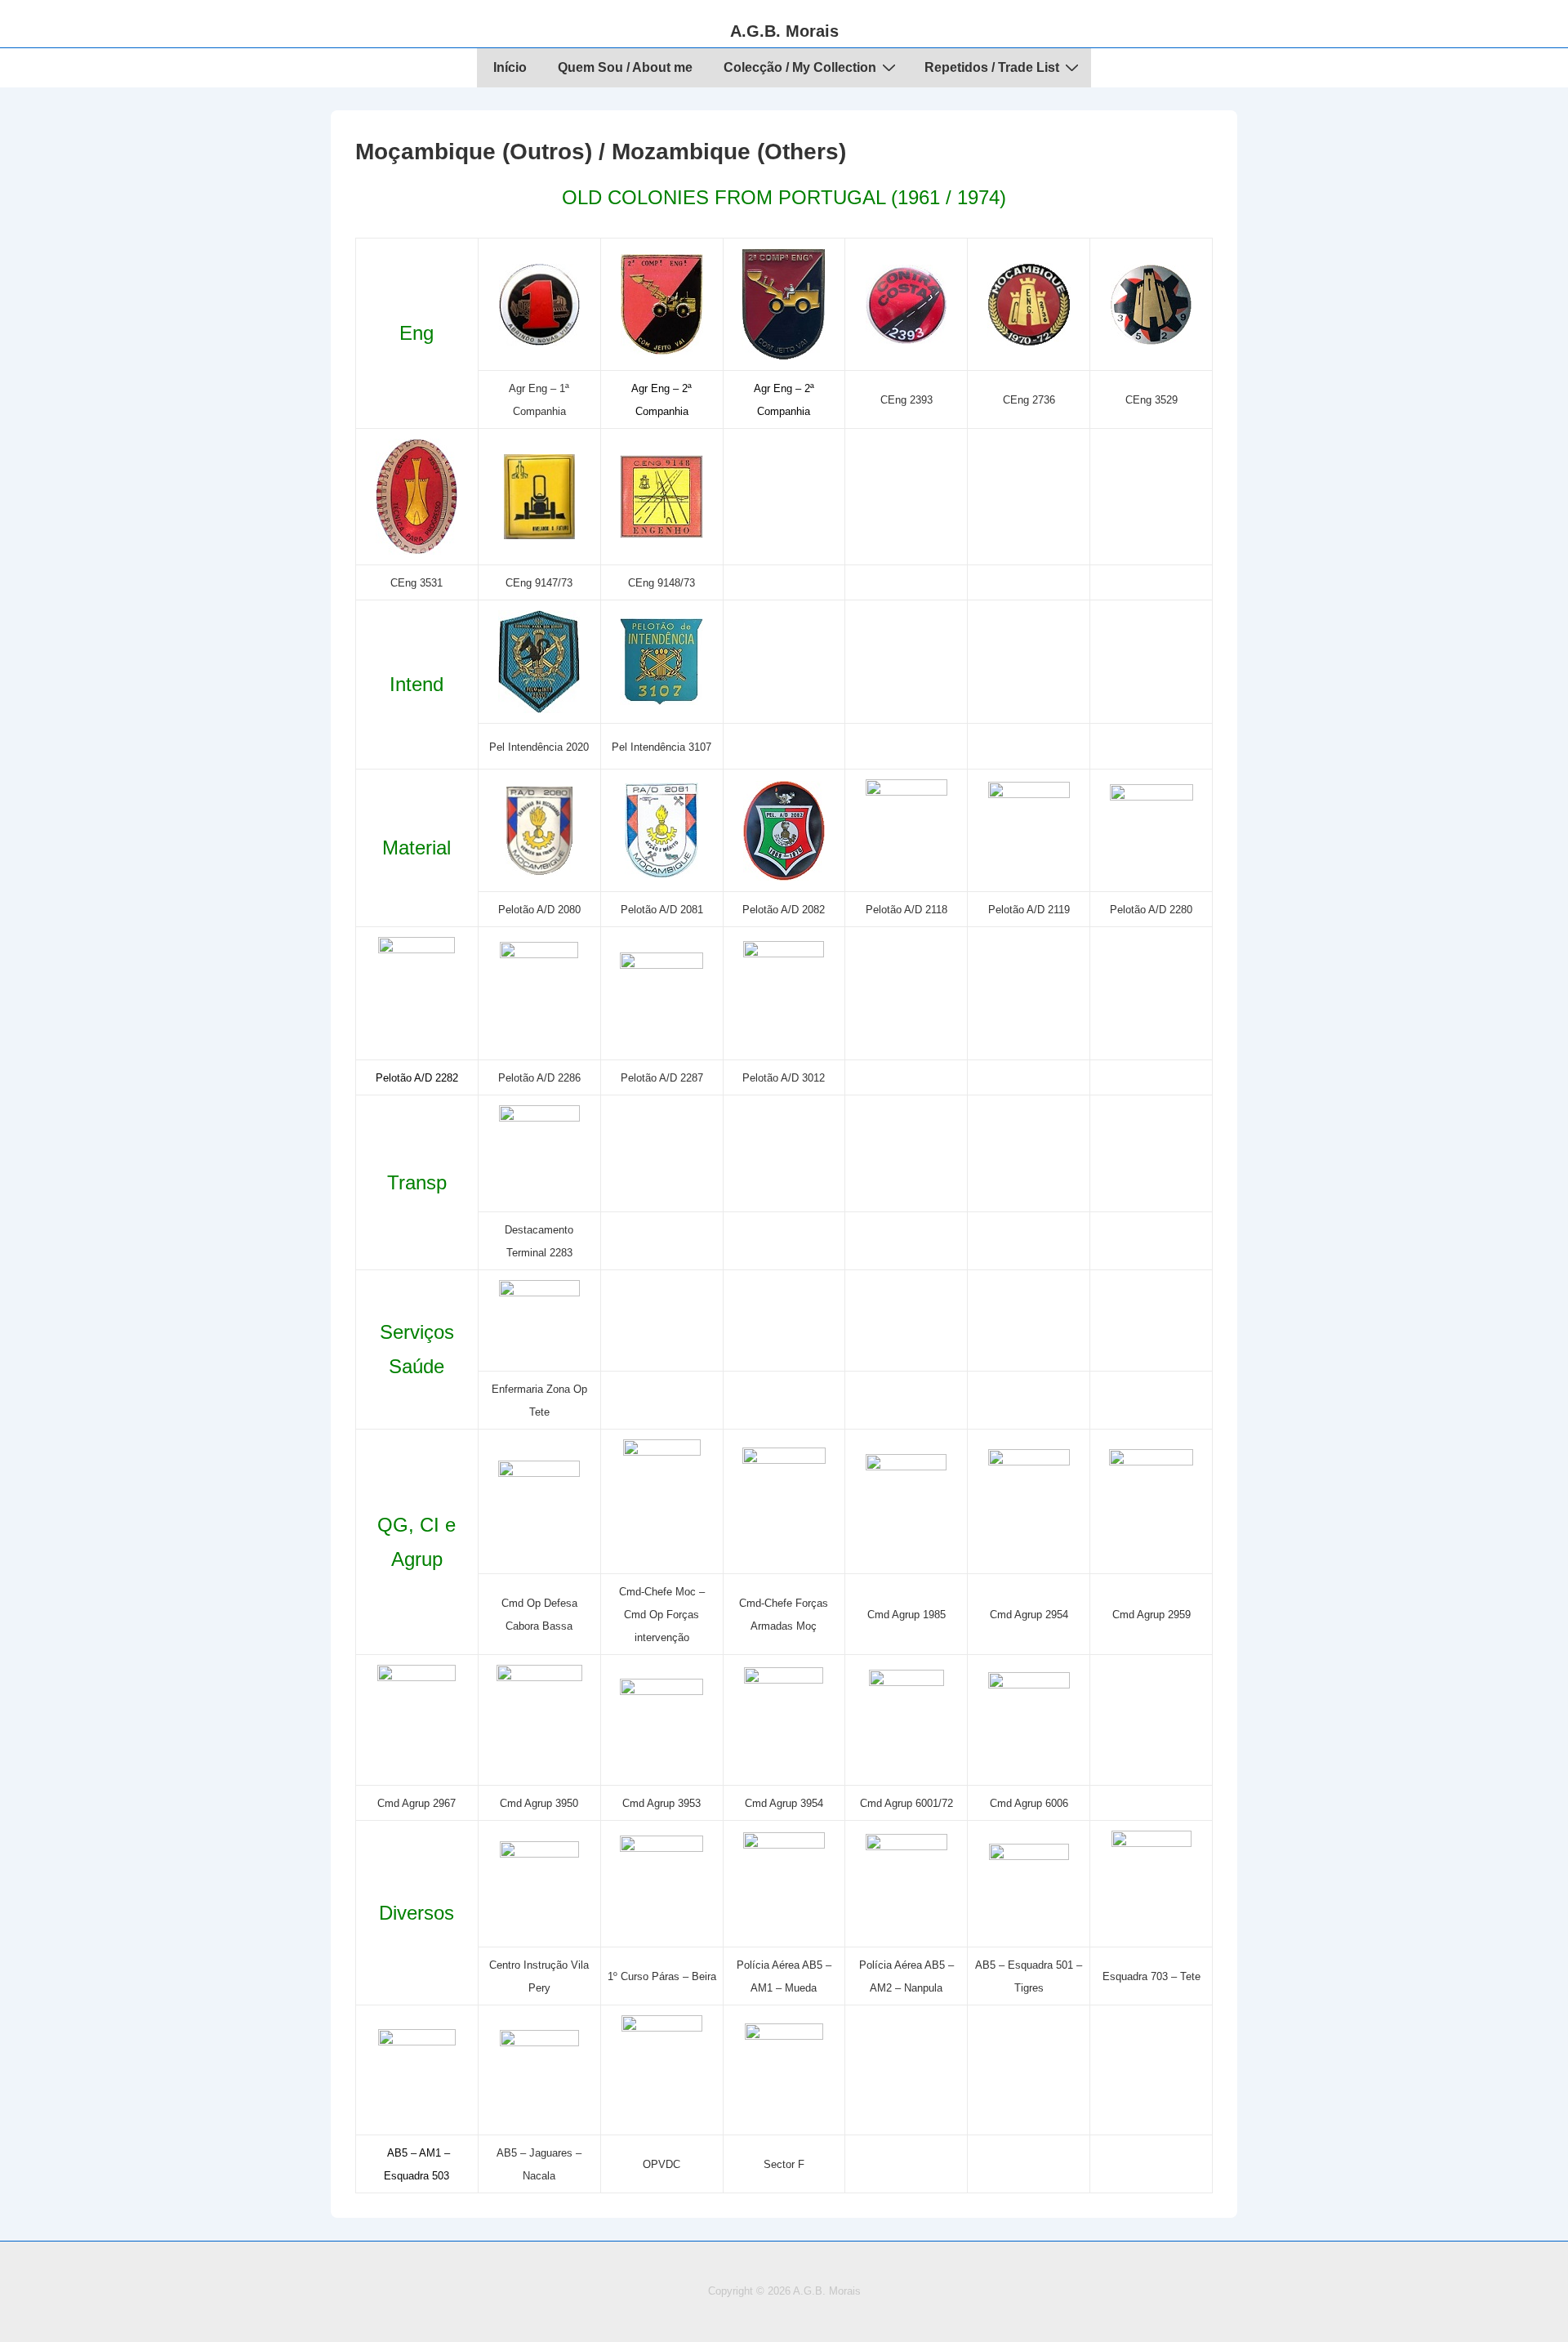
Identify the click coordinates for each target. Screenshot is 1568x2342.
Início (510, 67)
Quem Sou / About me (625, 67)
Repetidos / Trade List (992, 67)
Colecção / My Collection (800, 67)
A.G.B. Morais (784, 31)
